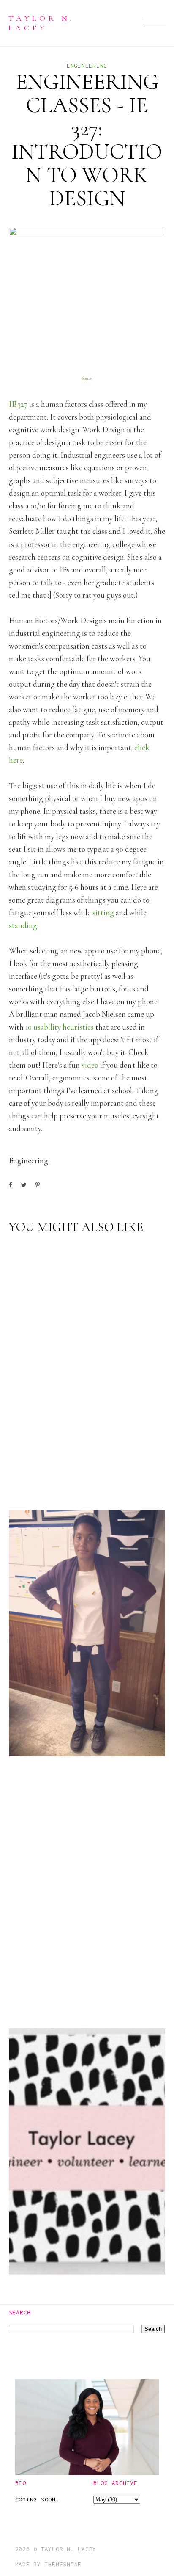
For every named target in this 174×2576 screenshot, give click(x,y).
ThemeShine (63, 2564)
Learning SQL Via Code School (80, 1989)
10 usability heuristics (60, 1027)
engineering (87, 66)
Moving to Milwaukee (59, 1471)
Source (87, 379)
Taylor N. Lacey (41, 23)
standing (23, 925)
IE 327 (18, 404)
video (90, 1065)
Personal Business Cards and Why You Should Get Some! (85, 2235)
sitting (103, 913)
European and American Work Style (77, 1724)
